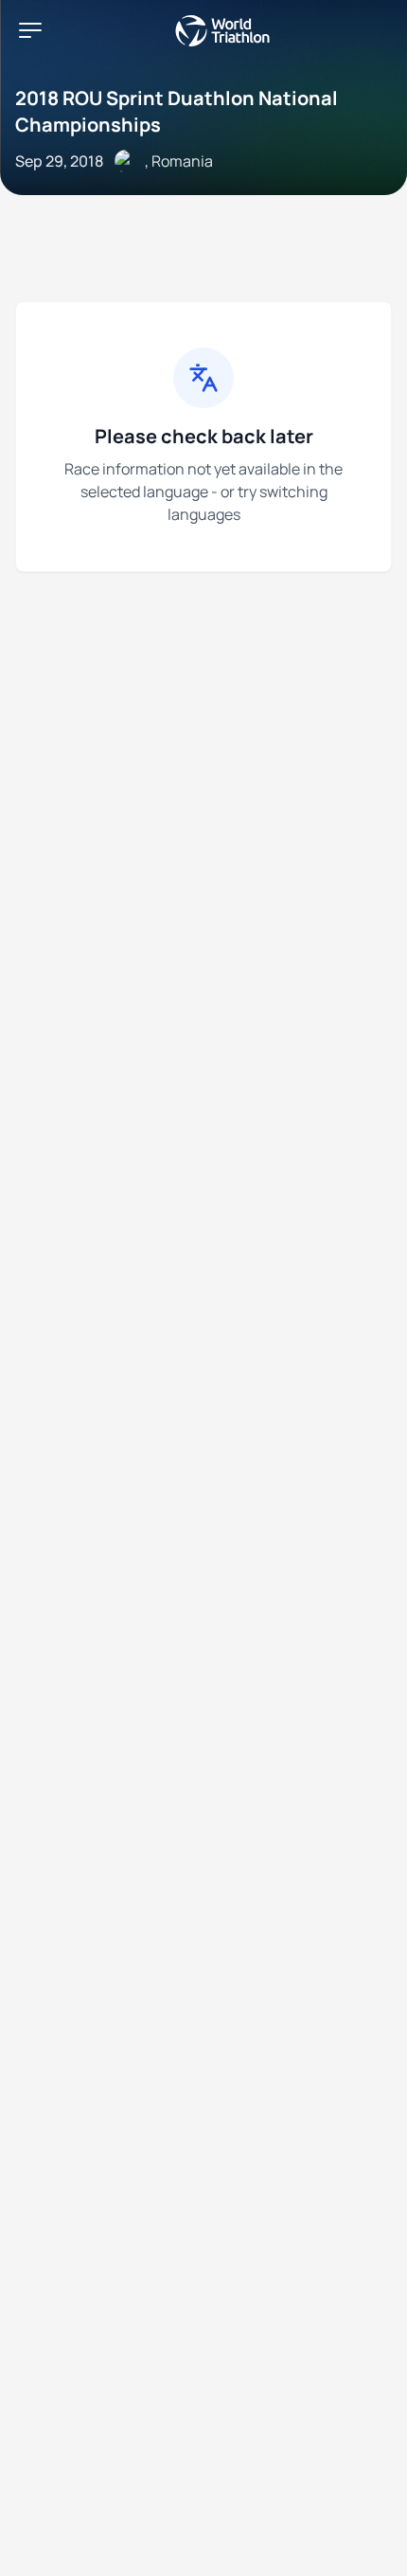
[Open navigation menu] (30, 30)
